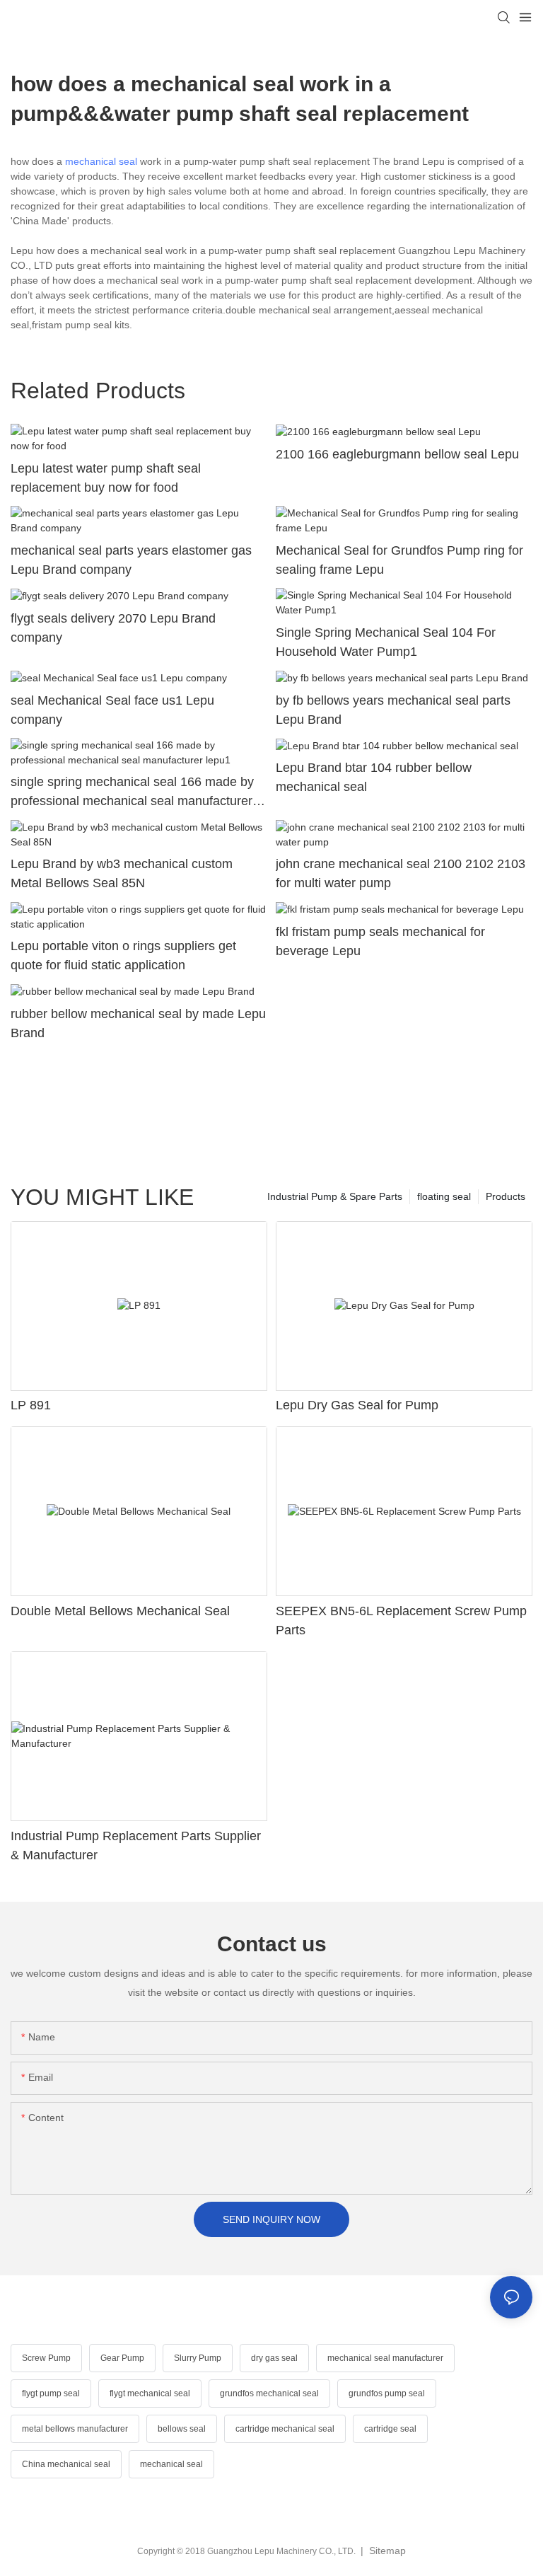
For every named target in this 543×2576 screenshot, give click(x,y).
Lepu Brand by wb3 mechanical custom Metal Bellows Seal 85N (122, 873)
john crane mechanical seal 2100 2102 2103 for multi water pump (401, 873)
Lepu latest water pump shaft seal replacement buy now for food (106, 478)
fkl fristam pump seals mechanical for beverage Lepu (380, 941)
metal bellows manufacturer (75, 2429)
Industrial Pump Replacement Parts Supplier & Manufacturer (136, 1846)
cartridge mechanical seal (285, 2429)
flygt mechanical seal (150, 2393)
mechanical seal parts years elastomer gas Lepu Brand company (131, 560)
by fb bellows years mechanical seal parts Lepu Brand (393, 710)
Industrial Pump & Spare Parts (335, 1196)
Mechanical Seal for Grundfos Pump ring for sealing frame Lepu (399, 560)
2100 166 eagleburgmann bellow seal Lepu (397, 454)
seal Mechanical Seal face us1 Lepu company (112, 710)
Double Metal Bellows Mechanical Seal (120, 1611)
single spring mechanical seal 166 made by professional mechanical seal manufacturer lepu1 (132, 793)
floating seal (444, 1196)
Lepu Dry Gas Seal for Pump (357, 1405)
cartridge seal (390, 2429)
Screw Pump (46, 2358)
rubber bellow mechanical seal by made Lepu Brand (138, 1023)
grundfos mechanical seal (269, 2393)
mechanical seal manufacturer (385, 2358)
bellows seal (182, 2429)
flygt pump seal (51, 2393)
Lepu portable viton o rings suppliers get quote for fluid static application (123, 955)
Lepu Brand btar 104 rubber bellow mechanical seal (374, 777)
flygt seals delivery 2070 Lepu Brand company (113, 628)
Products (506, 1196)
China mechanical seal (66, 2464)
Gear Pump (122, 2358)
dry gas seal (274, 2358)
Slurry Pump (198, 2358)
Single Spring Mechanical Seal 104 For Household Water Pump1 (386, 642)
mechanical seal (101, 161)
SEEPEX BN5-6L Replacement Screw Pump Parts (401, 1621)
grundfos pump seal (387, 2393)
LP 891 (31, 1405)
